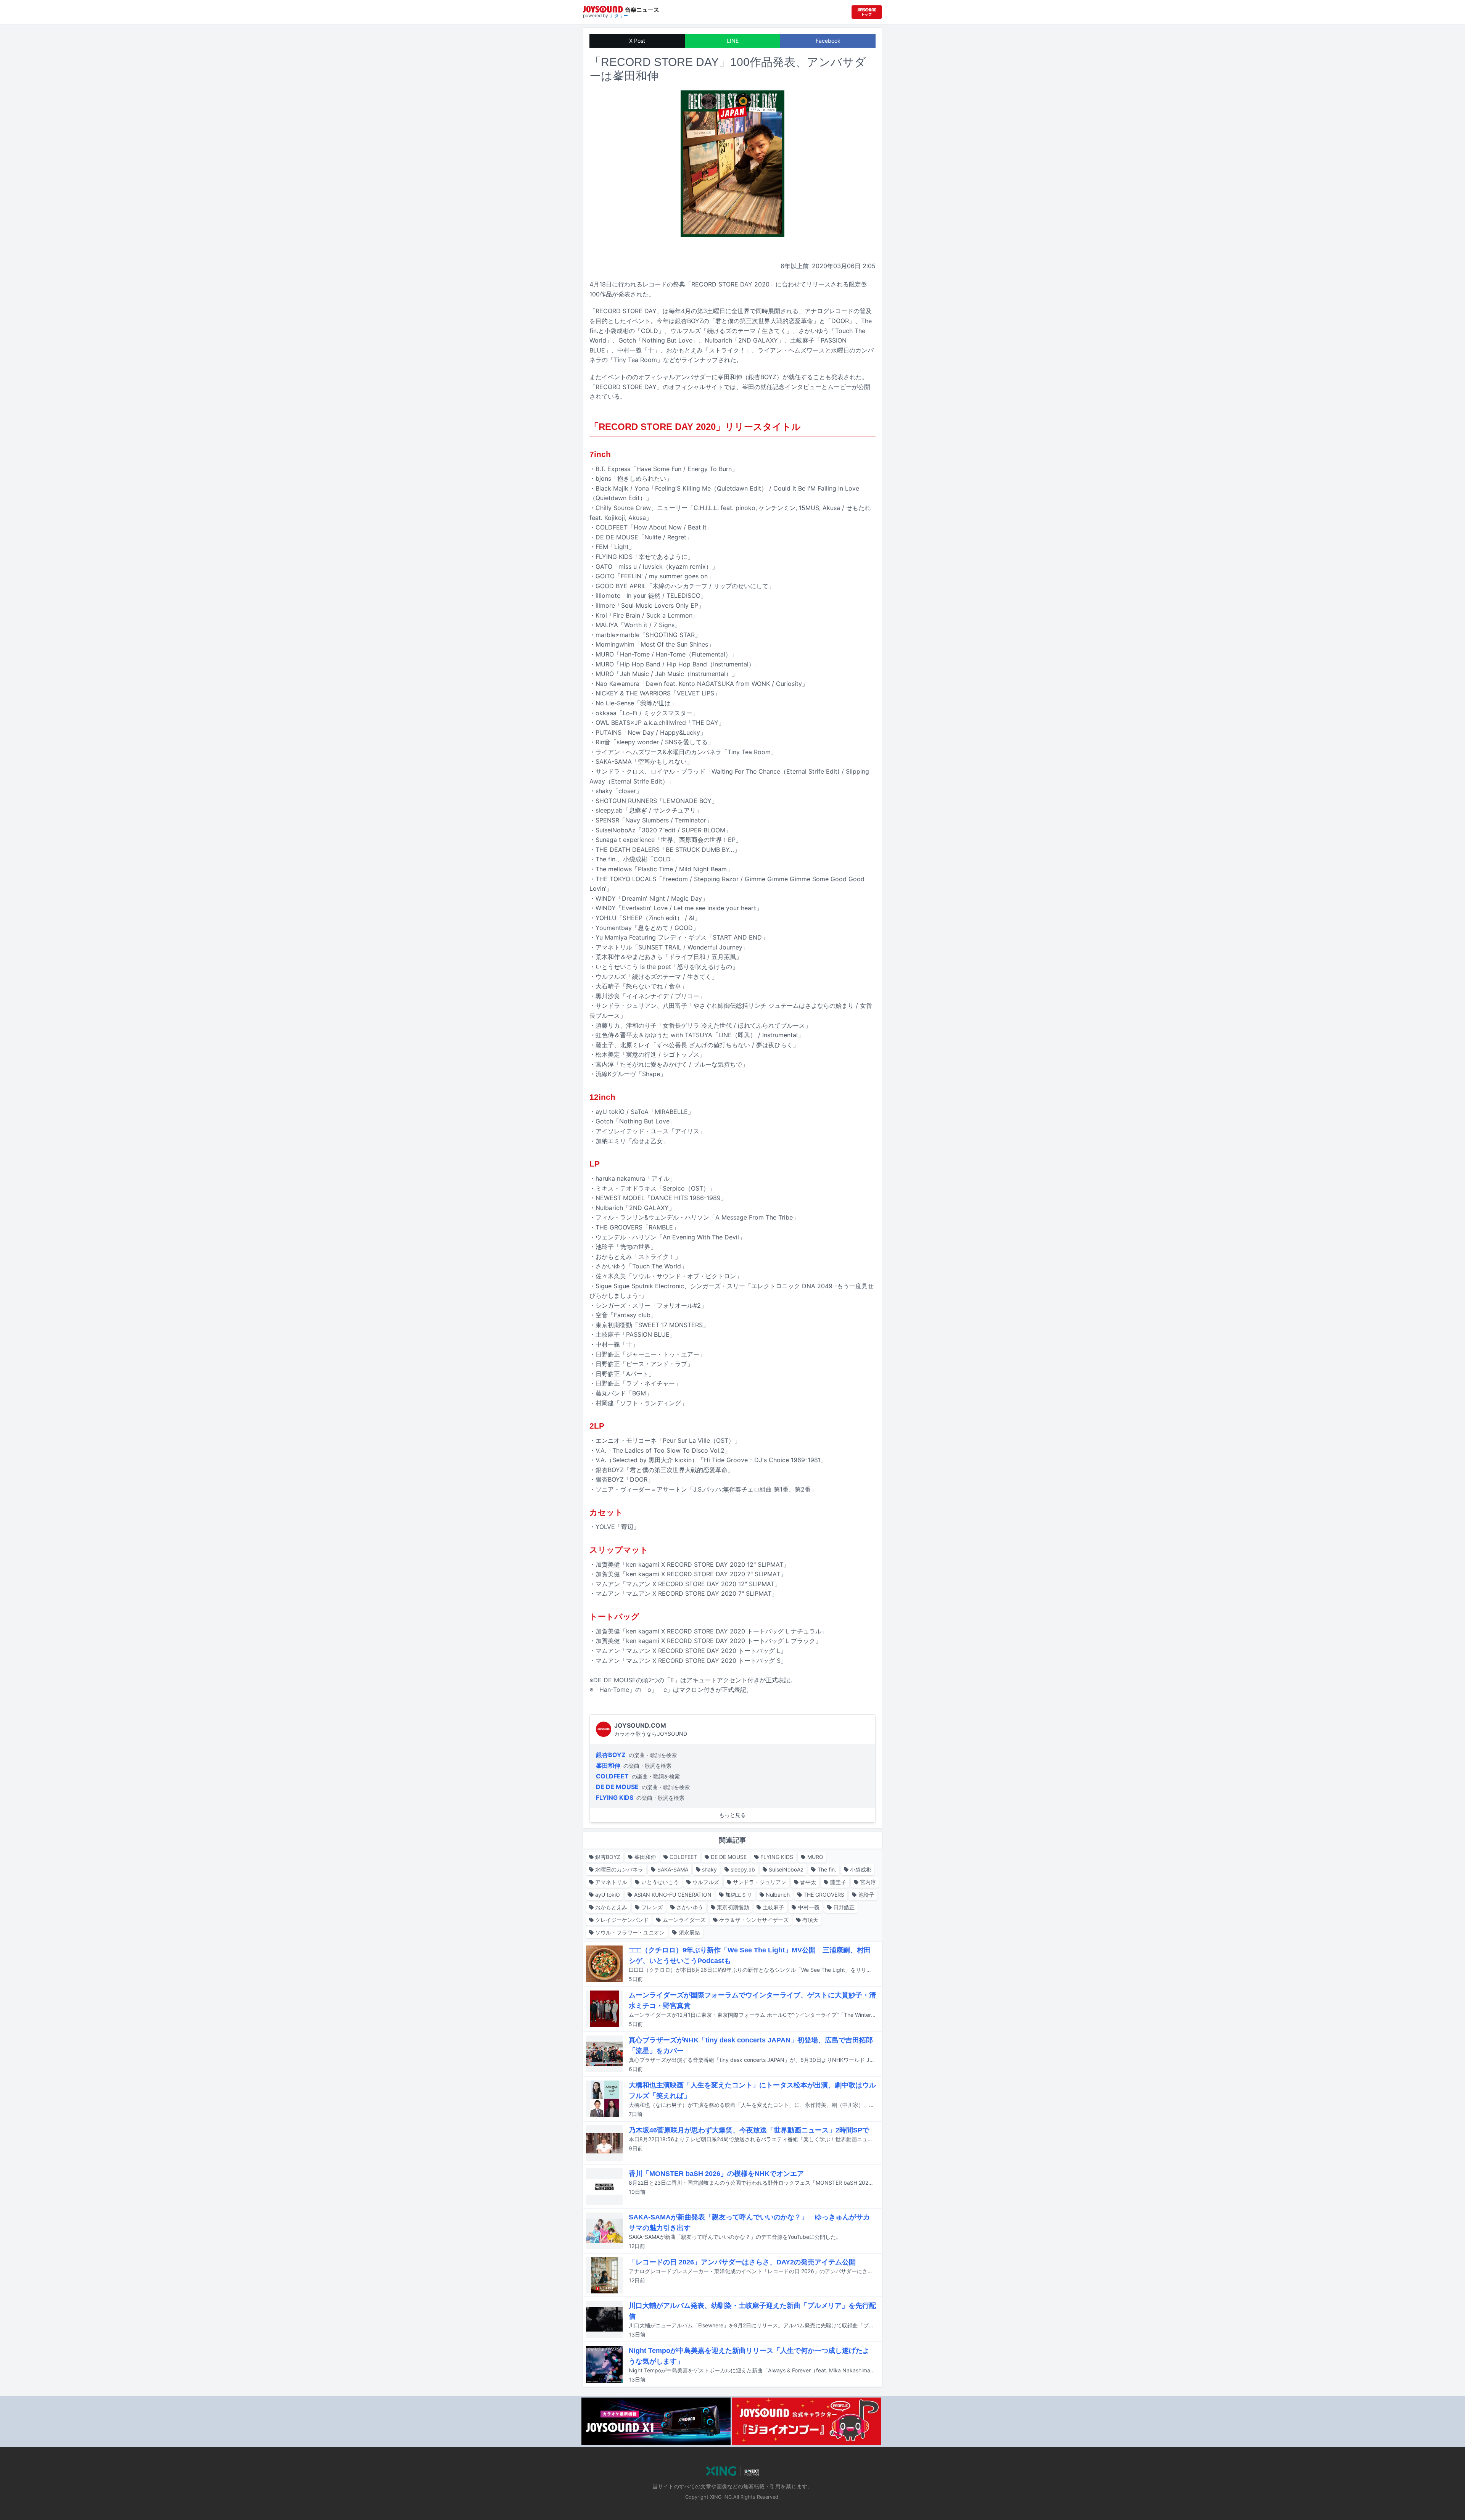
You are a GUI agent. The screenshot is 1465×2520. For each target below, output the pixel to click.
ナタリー (619, 15)
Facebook (828, 41)
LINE (733, 41)
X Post (637, 41)
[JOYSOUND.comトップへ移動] (867, 12)
